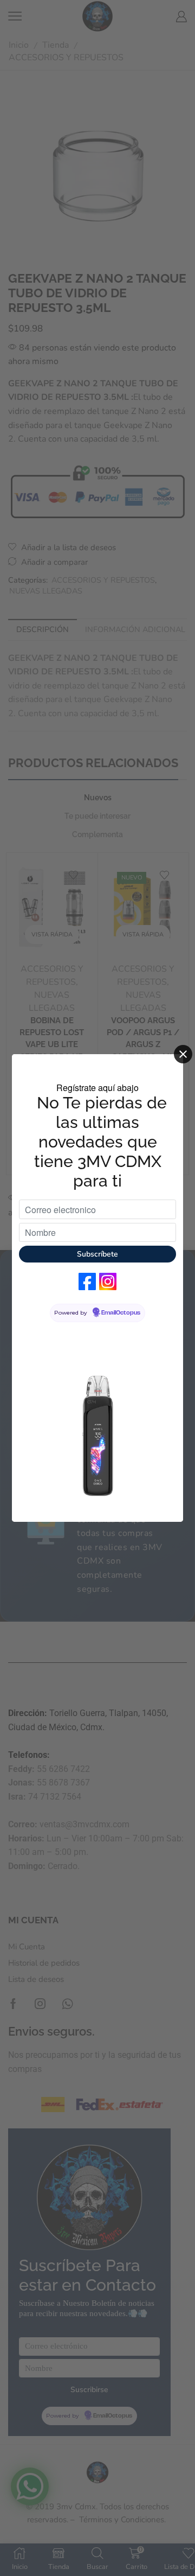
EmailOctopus (121, 1313)
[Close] (183, 1054)
